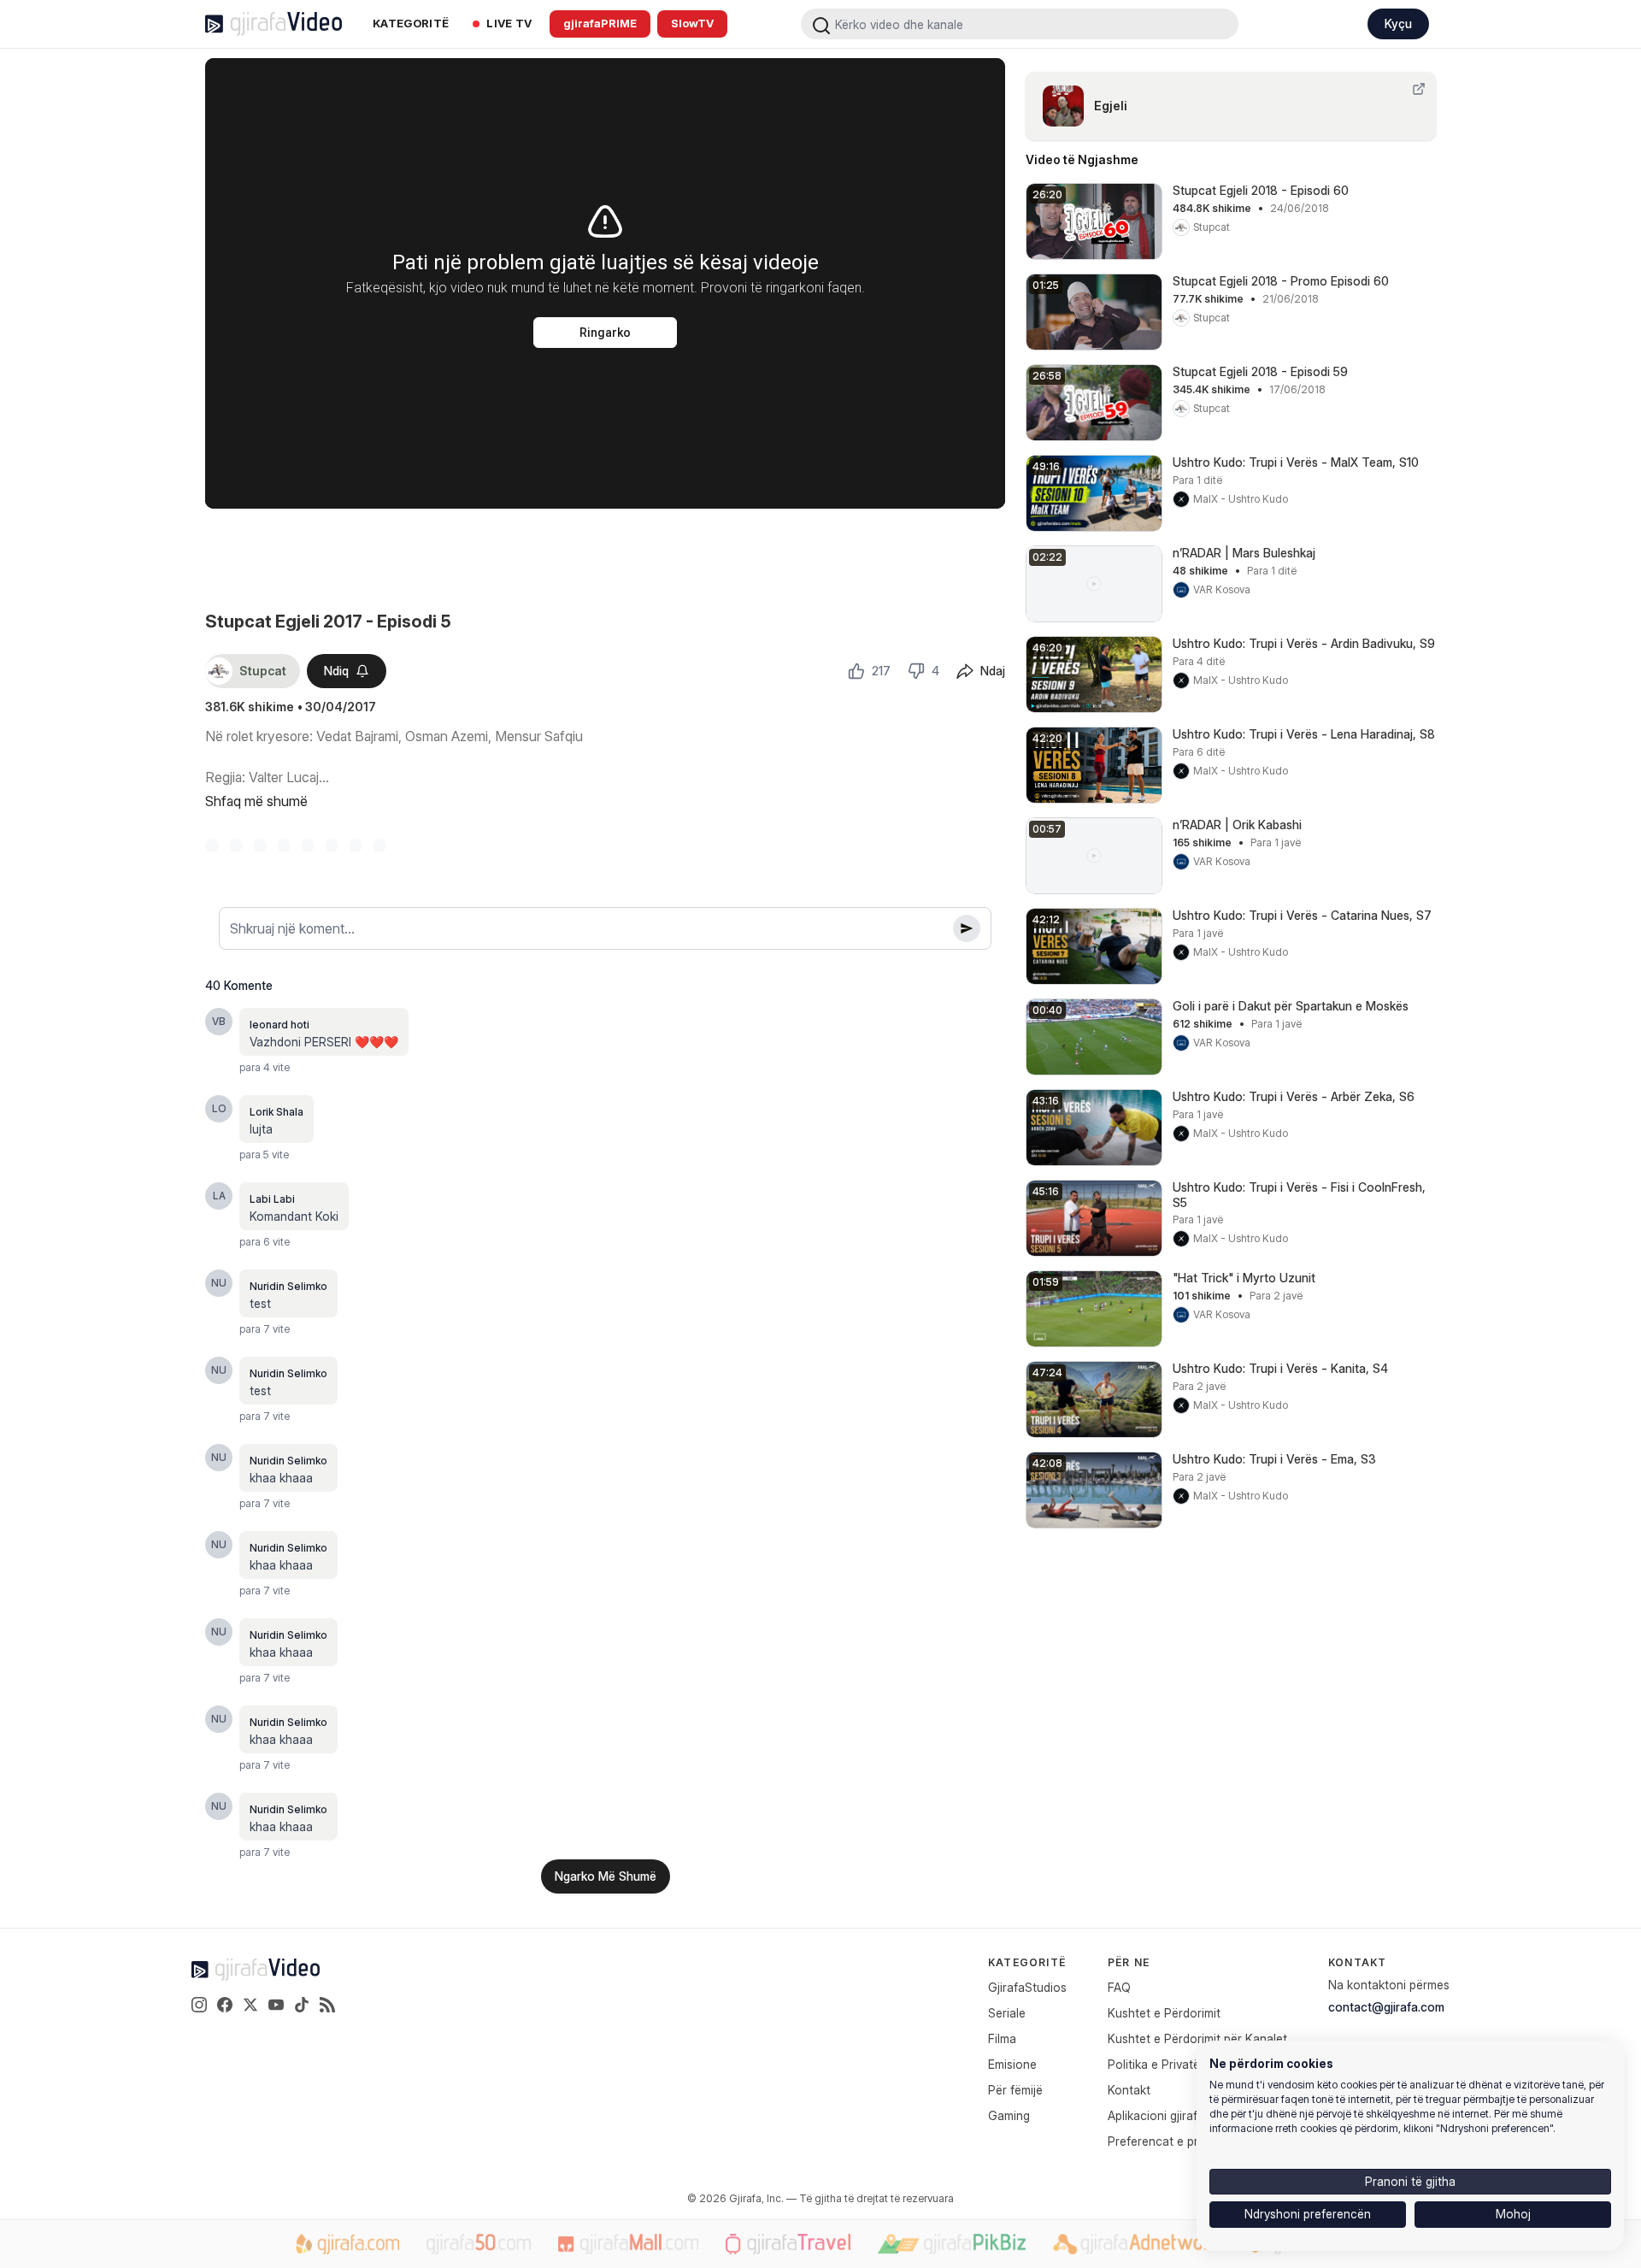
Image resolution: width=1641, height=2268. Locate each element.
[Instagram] (199, 2005)
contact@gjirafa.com (1386, 2007)
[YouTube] (276, 2005)
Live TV (509, 23)
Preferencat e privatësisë (1177, 2141)
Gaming (1009, 2115)
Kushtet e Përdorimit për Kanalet (1197, 2038)
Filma (1002, 2038)
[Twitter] (250, 2005)
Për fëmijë (1015, 2090)
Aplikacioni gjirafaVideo (1171, 2115)
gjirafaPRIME (600, 23)
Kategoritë (411, 23)
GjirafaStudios (1027, 1987)
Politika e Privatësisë (1165, 2064)
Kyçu (1398, 24)
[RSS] (327, 2005)
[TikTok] (302, 2005)
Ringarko (605, 333)
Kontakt (1129, 2090)
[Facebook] (225, 2005)
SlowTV (692, 23)
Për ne (1129, 1962)
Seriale (1007, 2013)
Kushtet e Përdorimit (1164, 2013)
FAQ (1119, 1987)
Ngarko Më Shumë (606, 1876)
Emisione (1012, 2064)
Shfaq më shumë (256, 801)
